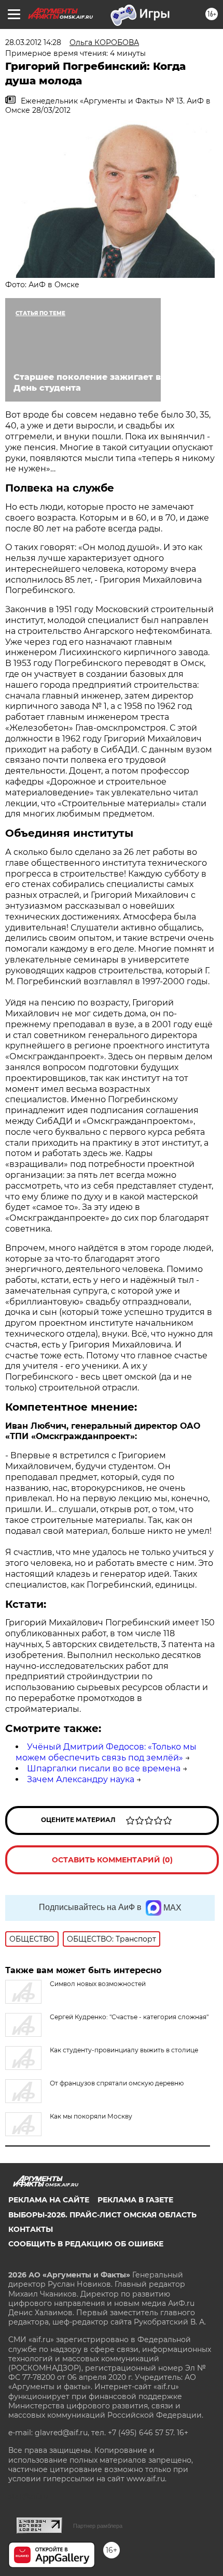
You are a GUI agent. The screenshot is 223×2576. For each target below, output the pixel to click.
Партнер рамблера (98, 2526)
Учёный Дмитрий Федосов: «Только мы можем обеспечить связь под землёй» (106, 1752)
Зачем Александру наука (81, 1779)
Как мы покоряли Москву (91, 2116)
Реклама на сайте (49, 2200)
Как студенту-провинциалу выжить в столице (124, 2050)
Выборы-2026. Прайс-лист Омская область (102, 2215)
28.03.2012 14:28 (33, 42)
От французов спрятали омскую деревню (117, 2083)
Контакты (31, 2229)
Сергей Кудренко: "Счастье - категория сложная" (129, 2017)
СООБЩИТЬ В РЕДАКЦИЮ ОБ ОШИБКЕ (86, 2244)
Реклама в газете (135, 2200)
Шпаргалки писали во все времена (104, 1768)
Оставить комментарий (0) (112, 1860)
